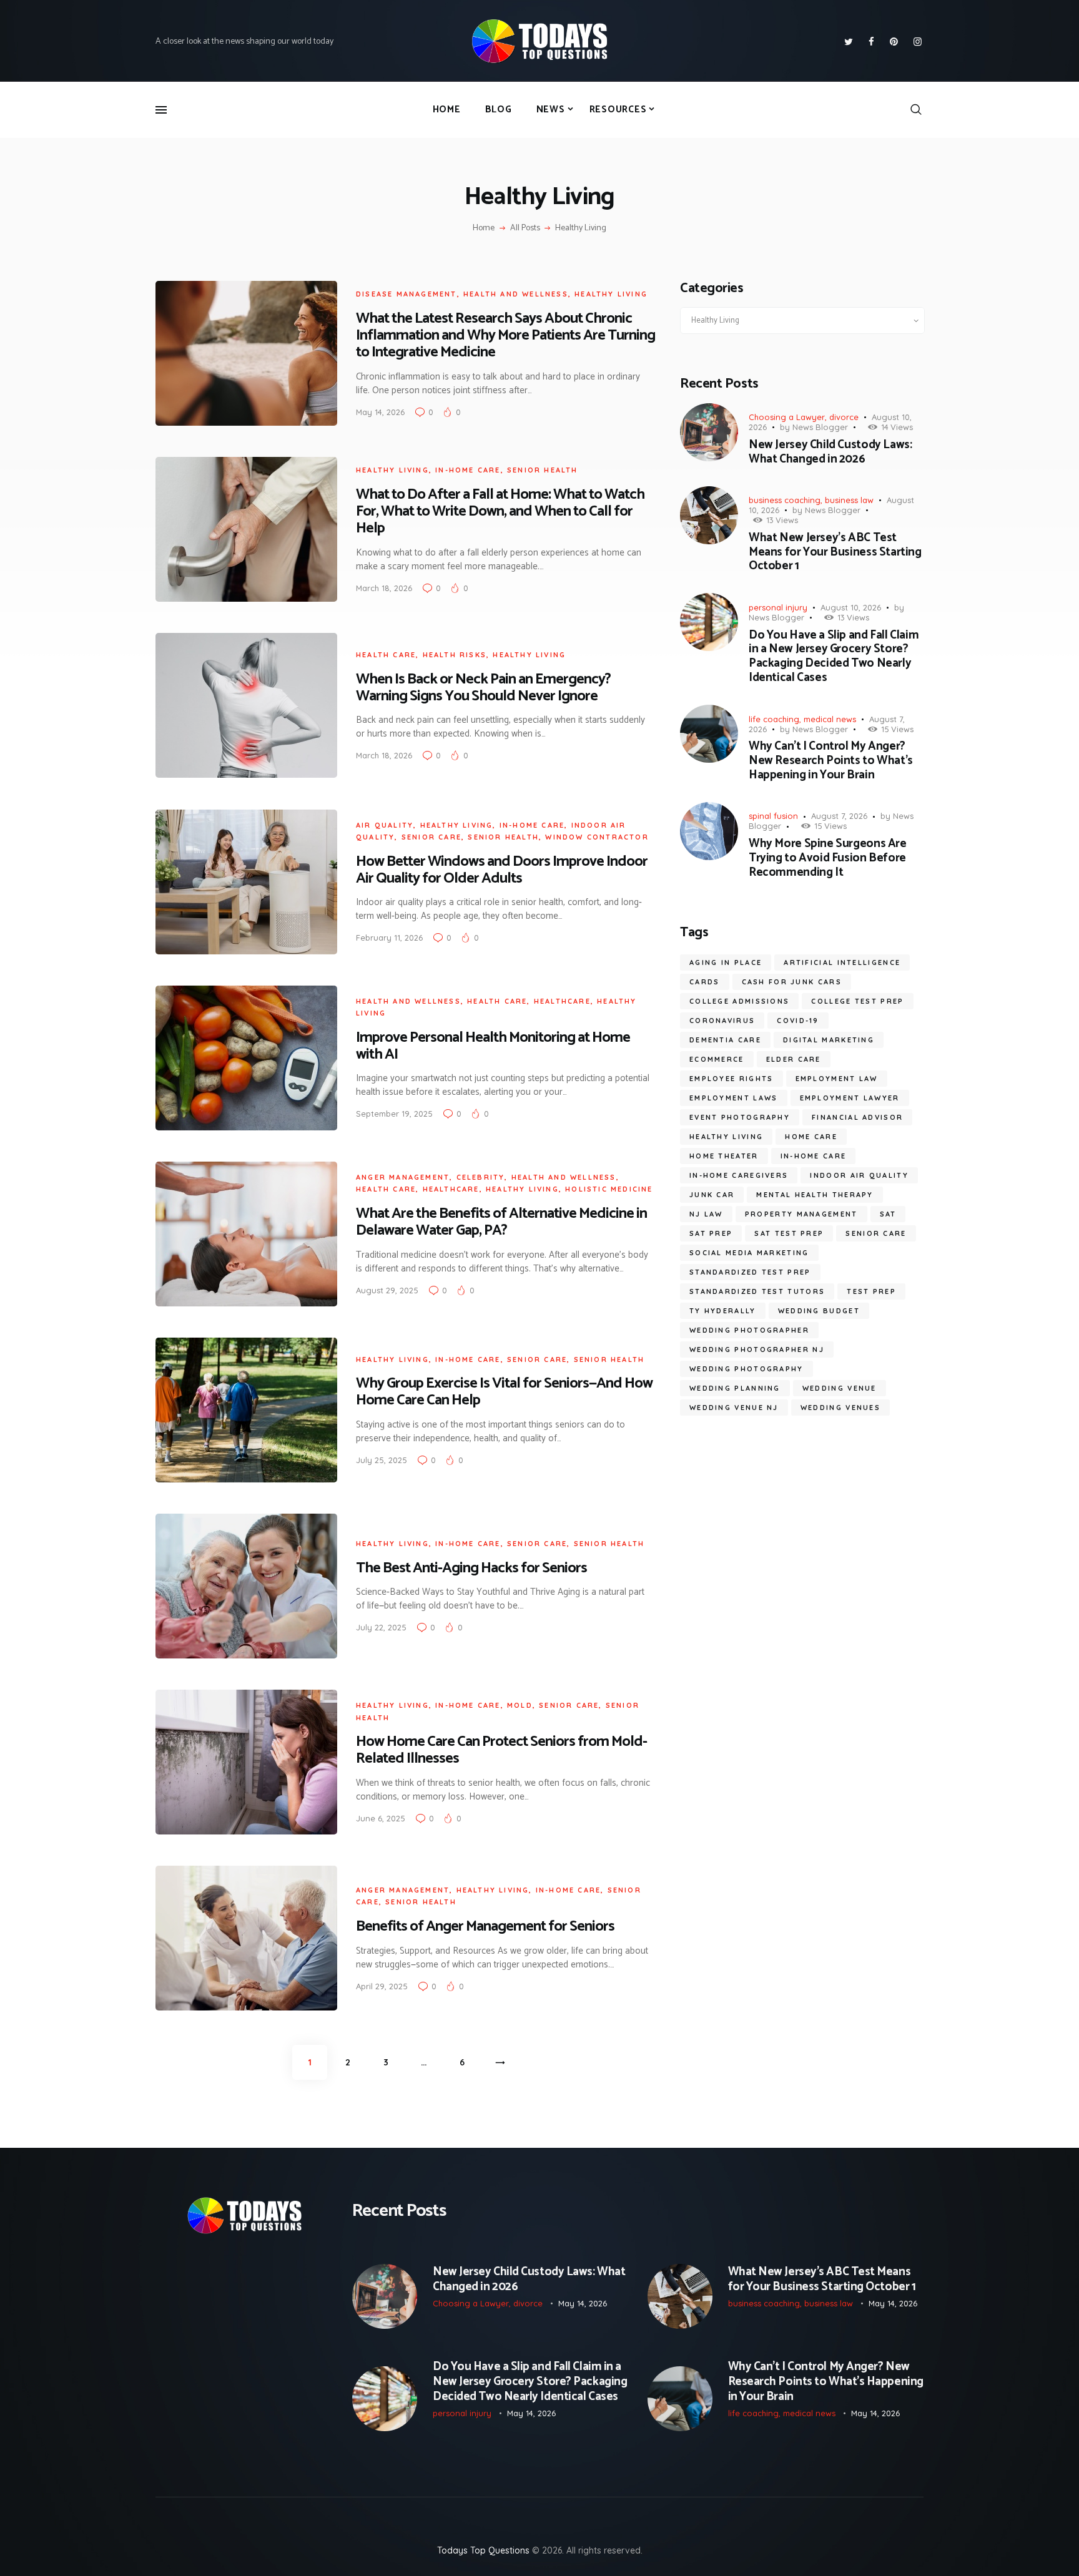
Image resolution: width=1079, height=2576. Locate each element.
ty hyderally (723, 1311)
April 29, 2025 (382, 1986)
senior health (543, 470)
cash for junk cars (792, 982)
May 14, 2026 (380, 412)
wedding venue (840, 1388)
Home (484, 228)
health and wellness (516, 294)
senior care (431, 837)
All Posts (525, 228)
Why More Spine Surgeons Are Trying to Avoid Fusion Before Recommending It (828, 858)
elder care (794, 1059)
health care (386, 655)
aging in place (726, 962)
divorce (844, 417)
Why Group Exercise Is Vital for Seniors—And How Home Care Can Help (504, 1392)
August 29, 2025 (387, 1290)
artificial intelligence (842, 962)
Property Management (801, 1214)
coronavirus (722, 1021)
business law (849, 500)
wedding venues (840, 1408)
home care (811, 1137)
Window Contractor (597, 837)
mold (520, 1705)
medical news (830, 719)
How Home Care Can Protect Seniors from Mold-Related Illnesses (501, 1750)
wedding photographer (749, 1330)
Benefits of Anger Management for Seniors (485, 1927)
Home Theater (724, 1156)
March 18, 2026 (384, 588)
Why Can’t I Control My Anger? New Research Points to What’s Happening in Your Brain (831, 761)
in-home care (468, 470)
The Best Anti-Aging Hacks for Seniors (471, 1568)
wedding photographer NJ (757, 1349)
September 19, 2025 (394, 1114)
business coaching (785, 500)
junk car (712, 1195)
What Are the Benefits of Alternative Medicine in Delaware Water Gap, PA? (501, 1222)
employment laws (734, 1098)
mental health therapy (815, 1195)
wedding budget (819, 1311)
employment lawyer (850, 1098)
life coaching (774, 719)
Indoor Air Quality (859, 1175)
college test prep (857, 1001)
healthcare (562, 1001)
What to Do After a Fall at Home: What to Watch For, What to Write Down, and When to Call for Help (500, 512)
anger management (403, 1177)
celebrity (481, 1177)
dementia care (725, 1040)
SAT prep (711, 1233)
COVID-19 (798, 1021)
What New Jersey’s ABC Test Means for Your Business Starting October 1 (835, 552)
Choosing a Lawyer (787, 417)
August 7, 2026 (839, 816)
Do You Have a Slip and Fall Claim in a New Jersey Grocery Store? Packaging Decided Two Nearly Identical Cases (834, 657)
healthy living (726, 1137)
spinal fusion (773, 816)
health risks (455, 655)
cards (705, 982)
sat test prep (789, 1233)
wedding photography (746, 1369)
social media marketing (749, 1253)
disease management (406, 294)
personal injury (778, 607)
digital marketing (829, 1040)
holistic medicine (609, 1189)
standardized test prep (750, 1272)
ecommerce (717, 1059)
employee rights (732, 1079)
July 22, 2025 (381, 1627)
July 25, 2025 (382, 1460)
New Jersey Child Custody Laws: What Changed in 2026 (830, 453)
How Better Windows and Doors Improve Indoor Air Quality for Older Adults (502, 870)
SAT (888, 1214)
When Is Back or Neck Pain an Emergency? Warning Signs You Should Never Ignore (483, 688)
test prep (871, 1291)
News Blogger (820, 427)
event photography (740, 1117)
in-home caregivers (739, 1175)
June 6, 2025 (381, 1818)
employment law (837, 1079)
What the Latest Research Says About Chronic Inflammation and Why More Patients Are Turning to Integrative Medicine (505, 335)
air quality (385, 825)
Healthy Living (611, 294)
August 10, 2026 (851, 607)
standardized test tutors (757, 1291)
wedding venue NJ (734, 1408)
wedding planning (735, 1388)
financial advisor (857, 1117)
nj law (706, 1214)
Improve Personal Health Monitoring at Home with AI (493, 1046)
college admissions (739, 1001)
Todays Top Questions (483, 2550)
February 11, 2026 (389, 938)
